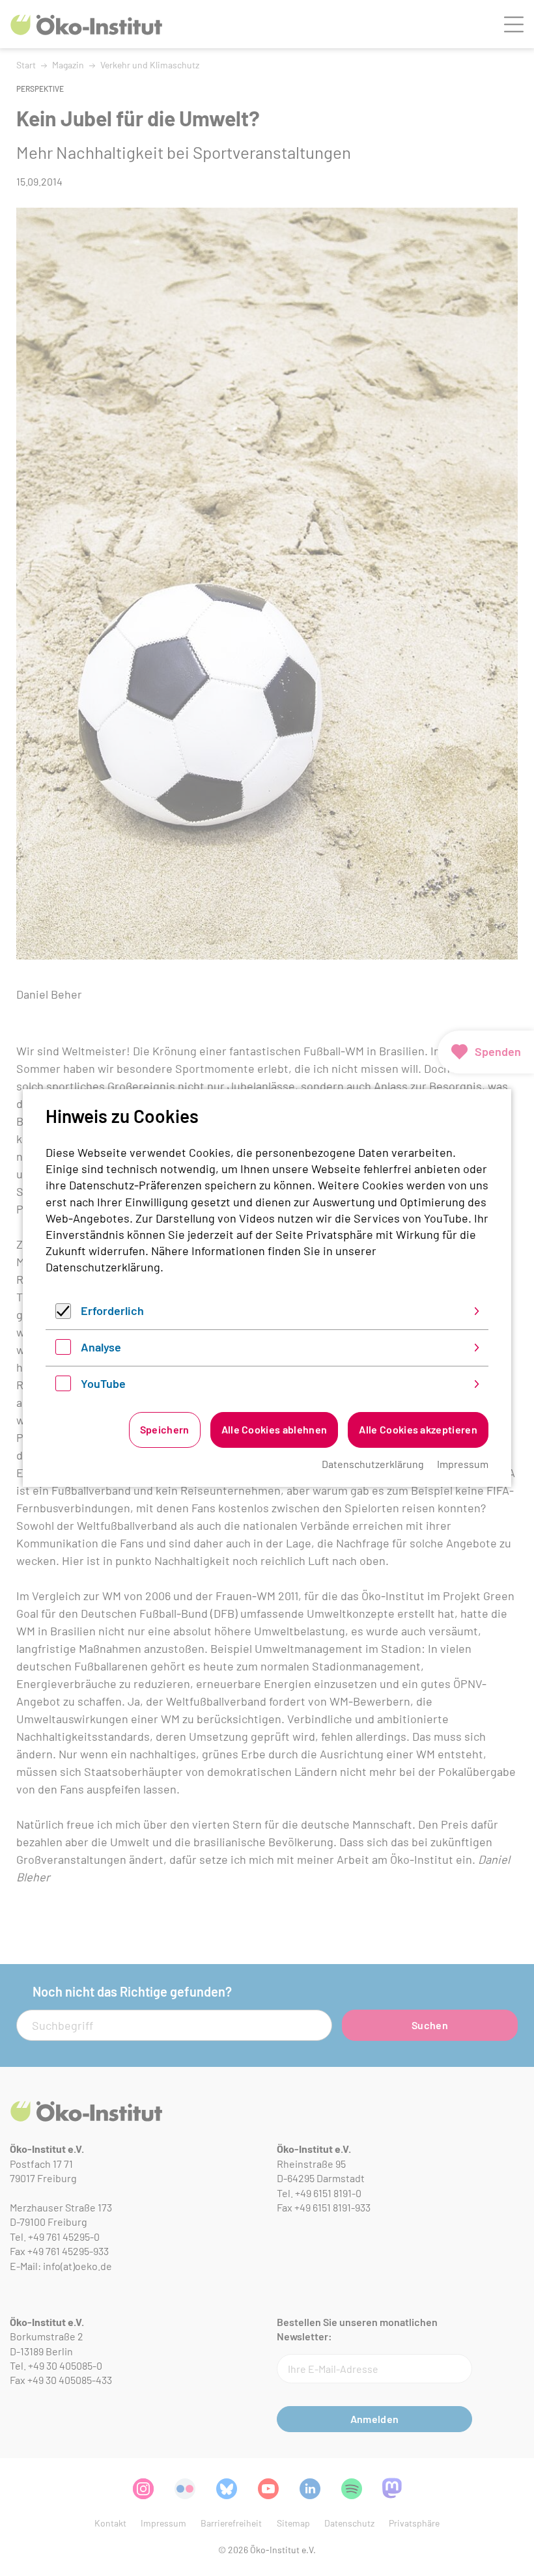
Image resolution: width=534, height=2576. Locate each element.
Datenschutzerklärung (103, 1267)
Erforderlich (112, 1310)
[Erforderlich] (63, 1314)
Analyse (101, 1347)
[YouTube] (63, 1387)
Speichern (165, 1429)
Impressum (463, 1464)
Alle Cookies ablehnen (274, 1429)
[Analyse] (63, 1350)
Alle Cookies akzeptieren (418, 1429)
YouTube (103, 1383)
